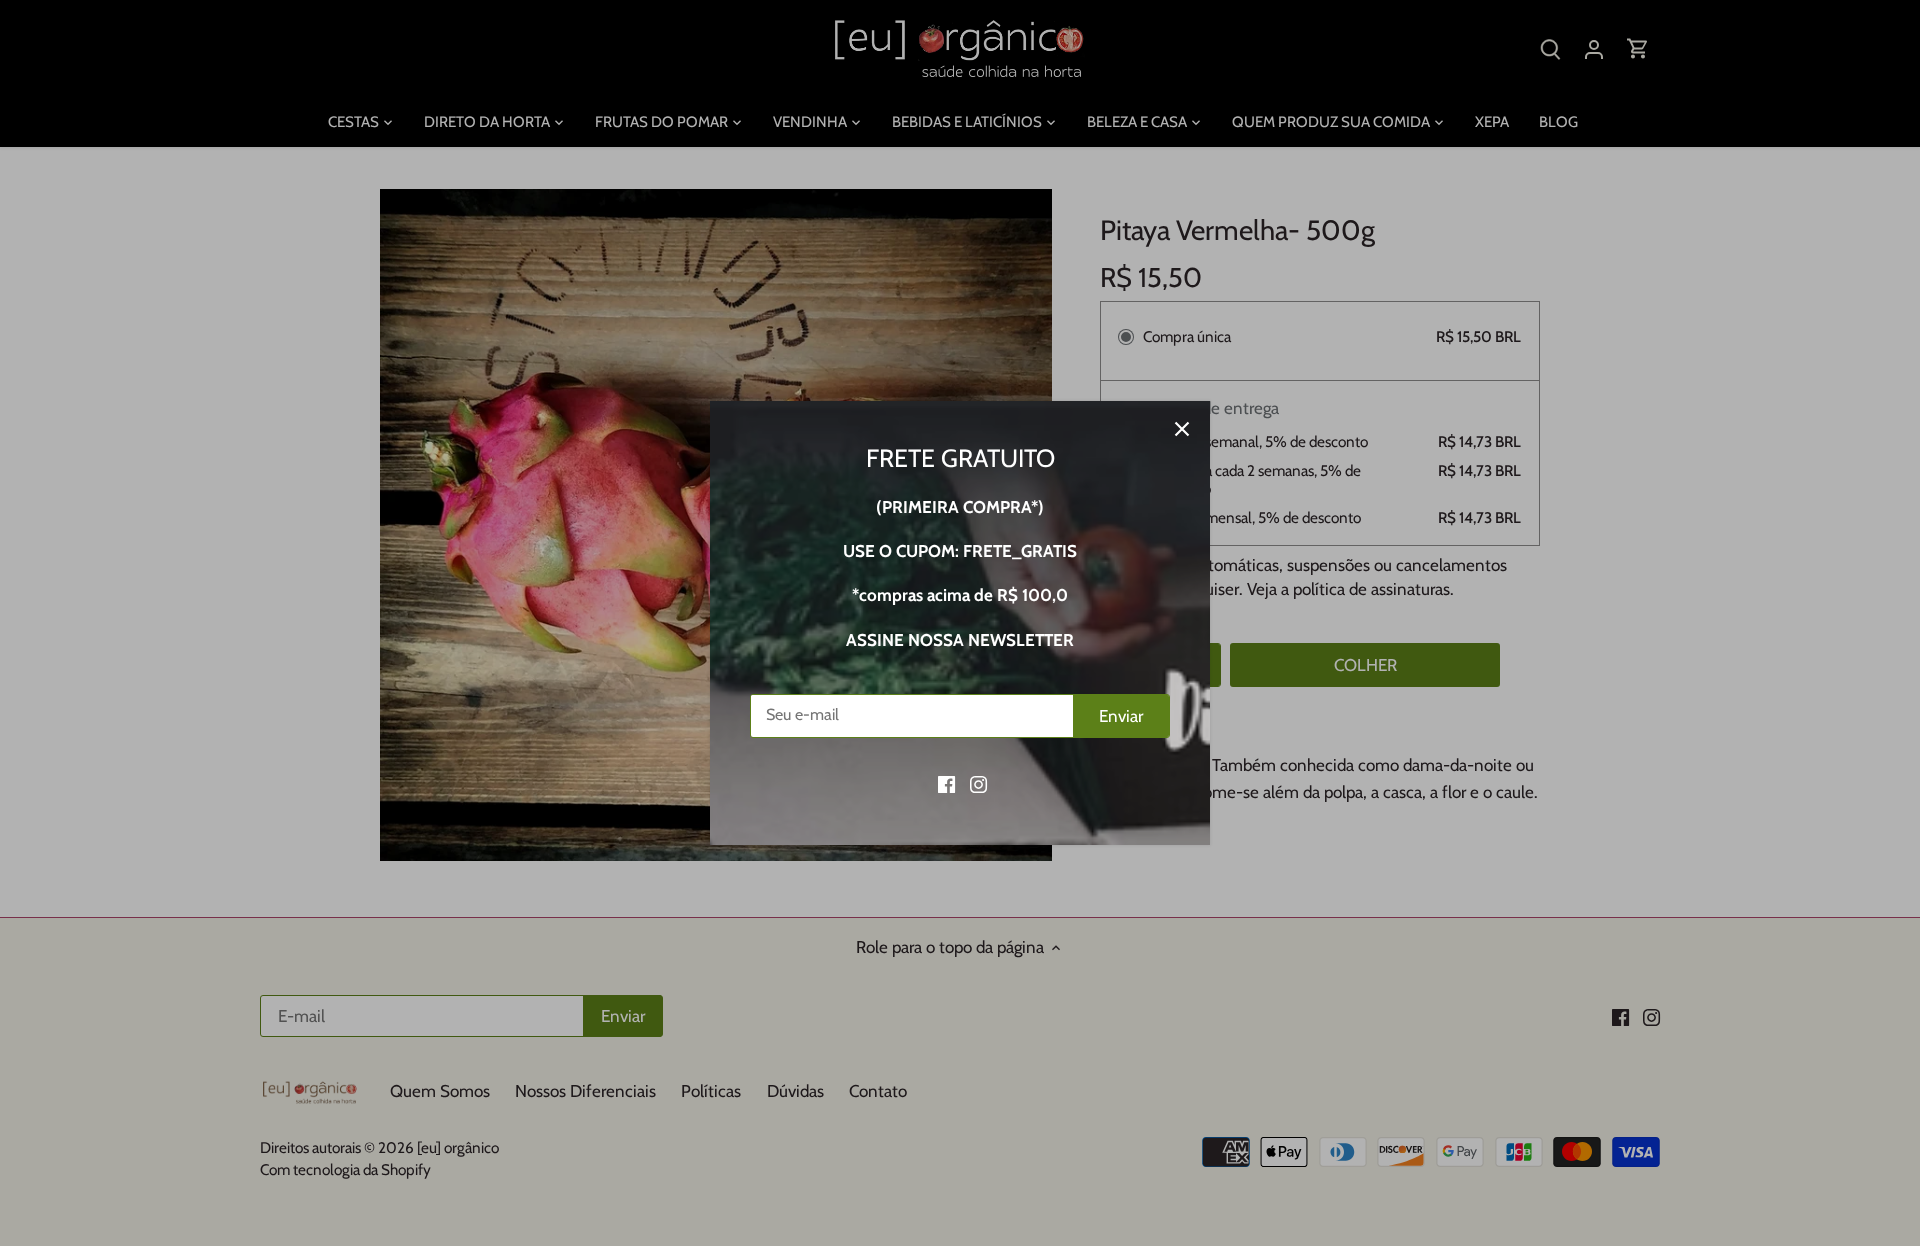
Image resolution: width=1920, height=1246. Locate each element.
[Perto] (1182, 429)
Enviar (1121, 716)
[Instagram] (978, 784)
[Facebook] (946, 784)
